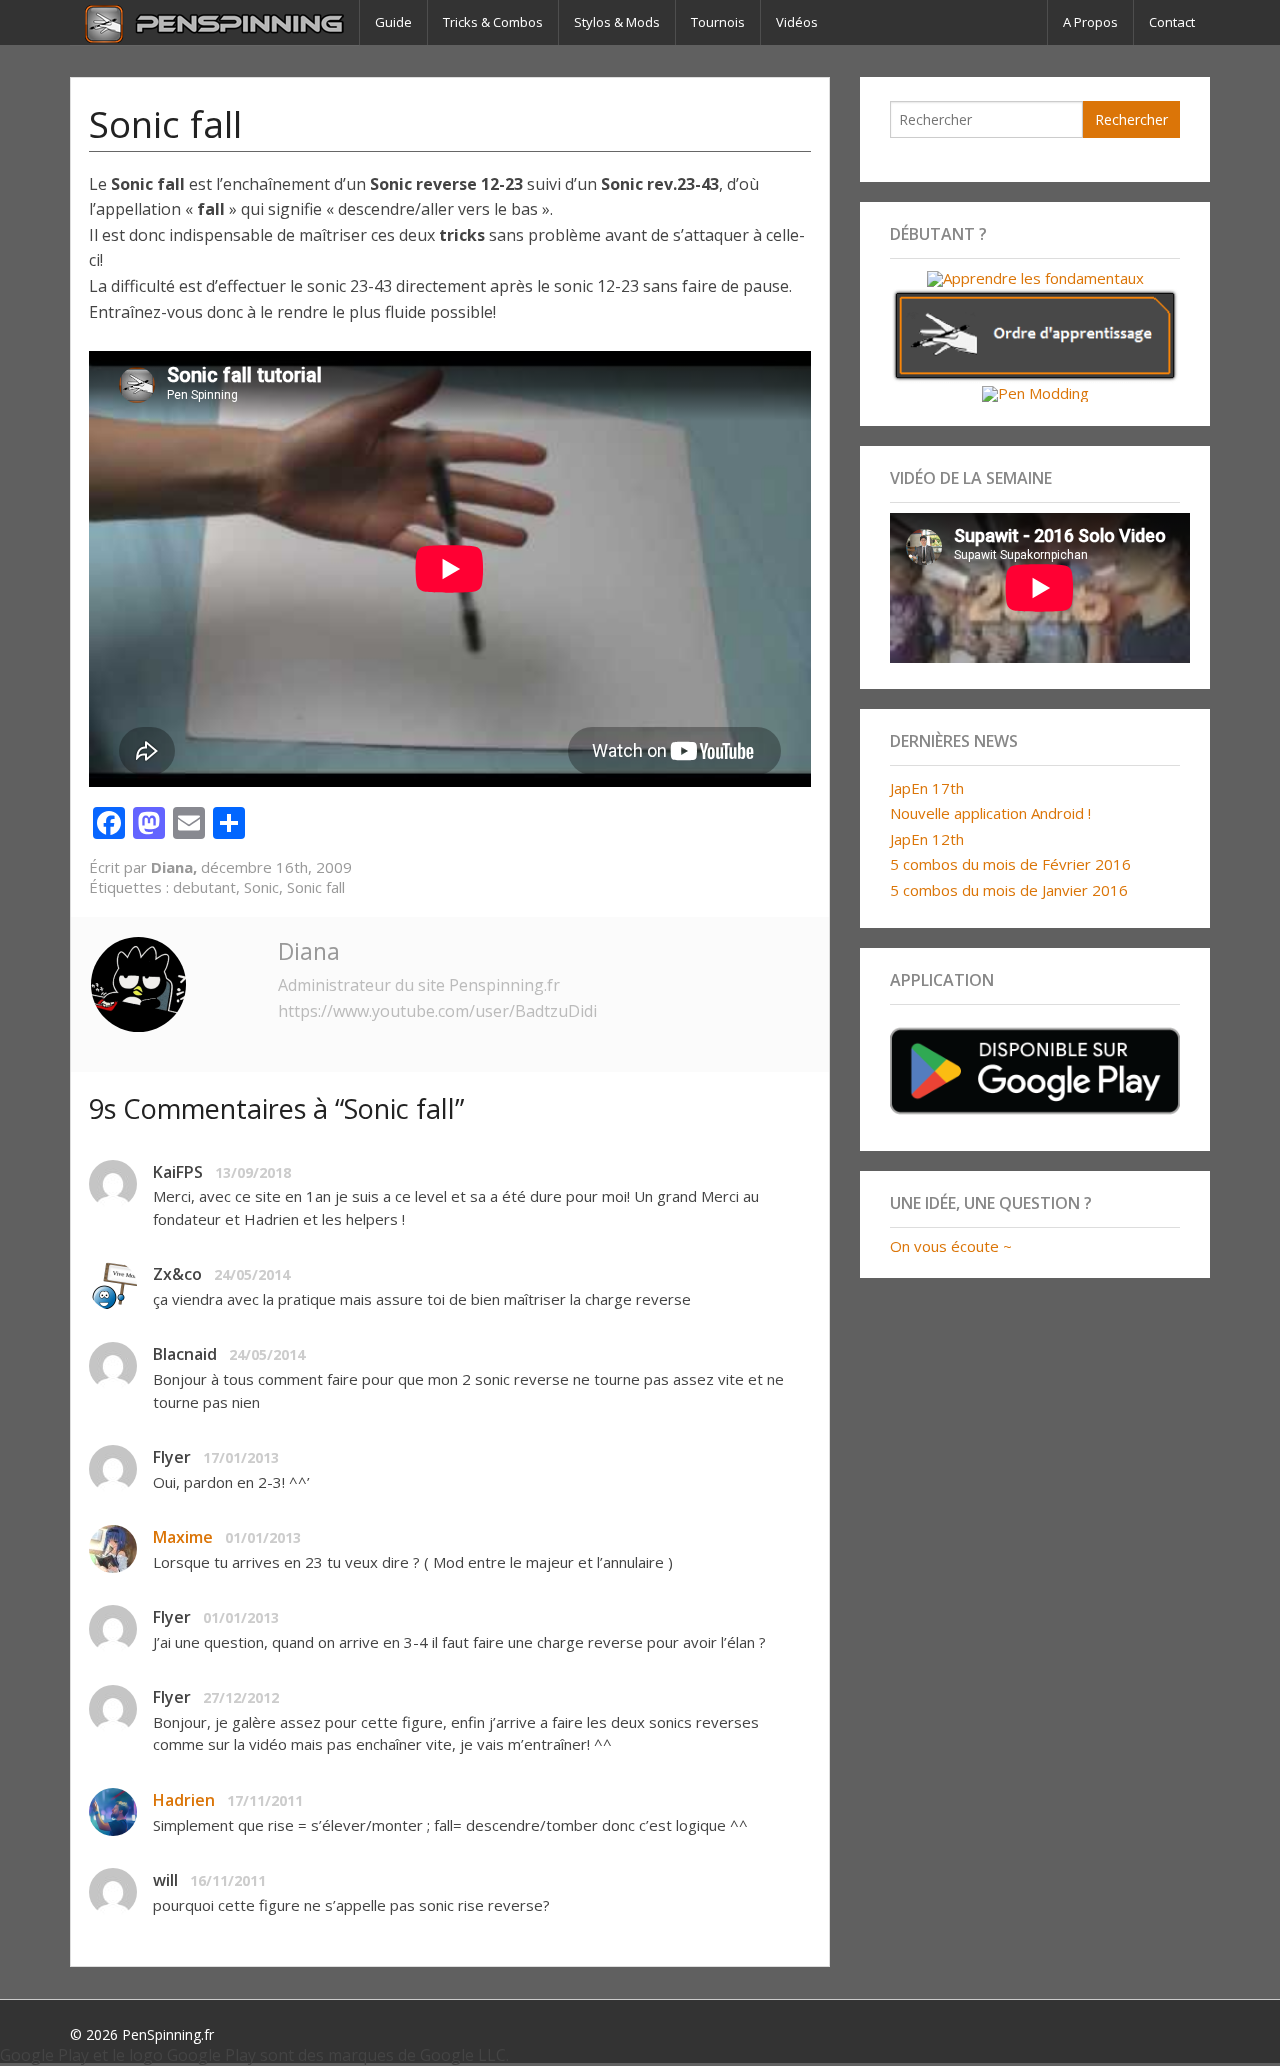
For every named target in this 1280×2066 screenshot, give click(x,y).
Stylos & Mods (617, 22)
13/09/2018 (253, 1172)
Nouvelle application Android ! (990, 813)
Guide (393, 22)
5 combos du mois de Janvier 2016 (1009, 890)
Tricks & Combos (493, 22)
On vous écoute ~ (951, 1246)
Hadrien (184, 1800)
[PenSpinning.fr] (214, 22)
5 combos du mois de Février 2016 (1010, 864)
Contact (1172, 22)
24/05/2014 (252, 1274)
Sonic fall (316, 887)
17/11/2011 (265, 1800)
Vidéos (797, 22)
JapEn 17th (927, 788)
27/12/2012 (241, 1697)
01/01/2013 (263, 1537)
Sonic (261, 887)
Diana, (176, 867)
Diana (309, 951)
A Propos (1090, 22)
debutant (204, 887)
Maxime (183, 1537)
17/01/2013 (241, 1457)
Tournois (718, 22)
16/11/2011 (228, 1880)
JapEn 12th (927, 839)
